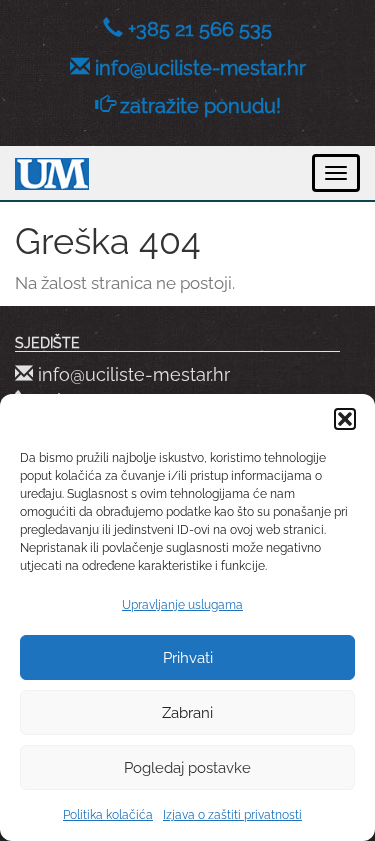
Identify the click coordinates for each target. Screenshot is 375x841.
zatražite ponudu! (200, 106)
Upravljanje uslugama (182, 605)
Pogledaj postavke (187, 768)
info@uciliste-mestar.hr (200, 68)
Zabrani (187, 713)
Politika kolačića (108, 815)
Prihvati (188, 658)
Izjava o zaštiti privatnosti (232, 815)
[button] (345, 419)
